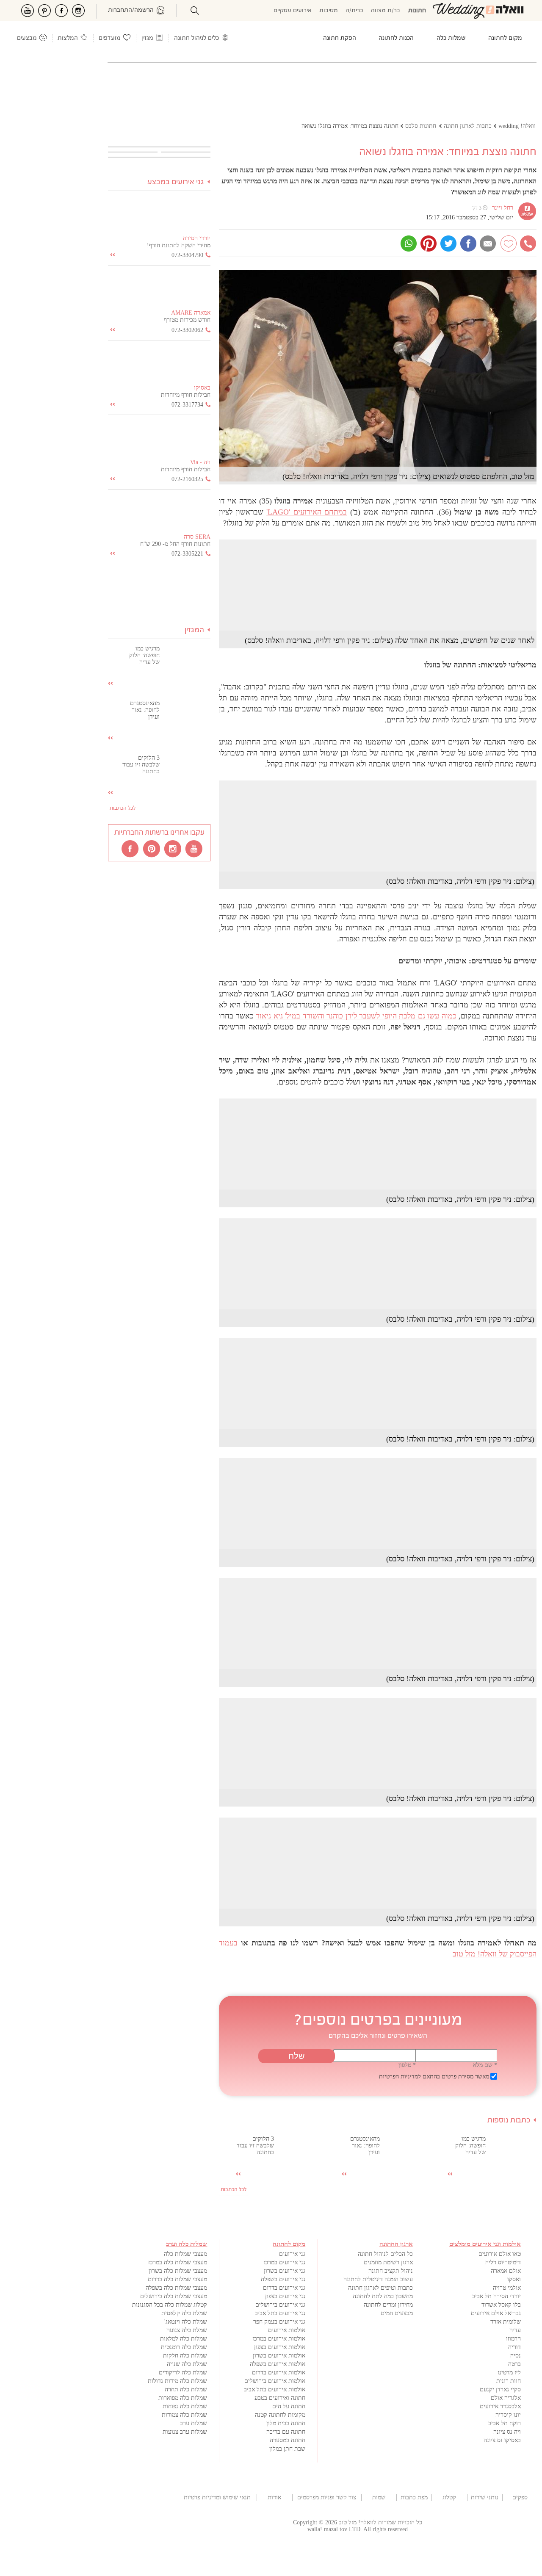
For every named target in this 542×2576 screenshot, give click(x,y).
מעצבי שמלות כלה (185, 2254)
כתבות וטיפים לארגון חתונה (380, 2288)
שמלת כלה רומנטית (184, 2347)
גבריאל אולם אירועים (496, 2313)
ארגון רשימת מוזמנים (388, 2262)
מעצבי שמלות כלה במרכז (178, 2262)
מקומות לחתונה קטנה (280, 2415)
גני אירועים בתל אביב (280, 2313)
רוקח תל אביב (505, 2423)
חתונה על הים (289, 2406)
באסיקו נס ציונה (502, 2440)
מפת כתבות (414, 2497)
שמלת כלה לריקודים (183, 2373)
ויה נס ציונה (507, 2432)
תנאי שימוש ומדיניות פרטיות (217, 2497)
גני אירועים (292, 2254)
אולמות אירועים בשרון (279, 2356)
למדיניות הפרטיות (400, 2077)
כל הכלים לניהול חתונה (385, 2254)
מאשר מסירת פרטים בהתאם (434, 2077)
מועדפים (110, 38)
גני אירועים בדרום (284, 2288)
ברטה (514, 2364)
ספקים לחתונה (520, 2498)
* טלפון (407, 2065)
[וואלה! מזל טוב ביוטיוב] (194, 848)
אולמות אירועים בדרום (279, 2373)
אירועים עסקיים (293, 11)
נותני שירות (485, 2497)
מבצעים (27, 38)
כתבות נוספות (509, 2121)
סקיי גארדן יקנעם (500, 2389)
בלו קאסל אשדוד (501, 2305)
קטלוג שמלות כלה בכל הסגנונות (170, 2305)
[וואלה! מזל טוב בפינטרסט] (152, 848)
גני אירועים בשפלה (283, 2279)
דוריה (514, 2347)
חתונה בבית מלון (286, 2423)
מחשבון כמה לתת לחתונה (383, 2296)
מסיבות (329, 11)
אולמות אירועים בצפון (280, 2347)
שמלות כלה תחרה (186, 2389)
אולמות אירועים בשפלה (278, 2364)
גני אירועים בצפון (285, 2296)
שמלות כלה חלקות (185, 2356)
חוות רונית (509, 2381)
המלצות (68, 38)
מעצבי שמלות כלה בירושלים (174, 2296)
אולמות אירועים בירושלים (275, 2381)
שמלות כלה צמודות (184, 2415)
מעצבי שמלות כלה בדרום (177, 2279)
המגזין (194, 630)
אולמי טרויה (507, 2288)
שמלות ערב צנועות (185, 2432)
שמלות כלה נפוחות (185, 2406)
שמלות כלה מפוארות (183, 2398)
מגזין (147, 38)
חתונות (417, 11)
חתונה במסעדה (288, 2440)
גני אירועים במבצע (176, 182)
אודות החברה (274, 2498)
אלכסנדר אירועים (500, 2406)
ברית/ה (354, 11)
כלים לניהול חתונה (196, 38)
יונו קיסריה (508, 2415)
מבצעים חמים (397, 2313)
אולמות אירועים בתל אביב (275, 2389)
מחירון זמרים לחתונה (388, 2305)
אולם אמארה (506, 2271)
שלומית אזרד (506, 2322)
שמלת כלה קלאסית (184, 2313)
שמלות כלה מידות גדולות (177, 2381)
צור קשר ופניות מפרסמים (327, 2497)
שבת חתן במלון (287, 2449)
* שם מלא (485, 2065)
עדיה (515, 2330)
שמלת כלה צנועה (187, 2330)
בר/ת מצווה (386, 11)
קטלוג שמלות (449, 2498)
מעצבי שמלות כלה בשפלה (176, 2288)
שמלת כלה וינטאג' (186, 2322)
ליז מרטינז (509, 2373)
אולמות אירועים (287, 2330)
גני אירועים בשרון (285, 2271)
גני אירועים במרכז (284, 2262)
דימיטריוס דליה (503, 2262)
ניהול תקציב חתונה (391, 2271)
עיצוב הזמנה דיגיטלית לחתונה (378, 2279)
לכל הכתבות (234, 2190)
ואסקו (514, 2279)
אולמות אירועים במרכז (279, 2339)
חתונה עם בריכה (286, 2432)
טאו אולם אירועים (500, 2254)
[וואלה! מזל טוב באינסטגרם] (173, 848)
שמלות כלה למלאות (184, 2339)
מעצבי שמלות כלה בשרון (178, 2271)
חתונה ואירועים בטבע (280, 2398)
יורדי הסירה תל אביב (496, 2296)
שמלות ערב (194, 2423)
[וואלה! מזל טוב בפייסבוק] (131, 848)
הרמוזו (513, 2339)
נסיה (516, 2356)
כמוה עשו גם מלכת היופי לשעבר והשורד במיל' (356, 1016)
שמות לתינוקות (379, 2498)
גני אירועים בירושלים (280, 2305)
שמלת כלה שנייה (187, 2364)
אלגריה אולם (506, 2398)
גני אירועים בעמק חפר (279, 2322)
